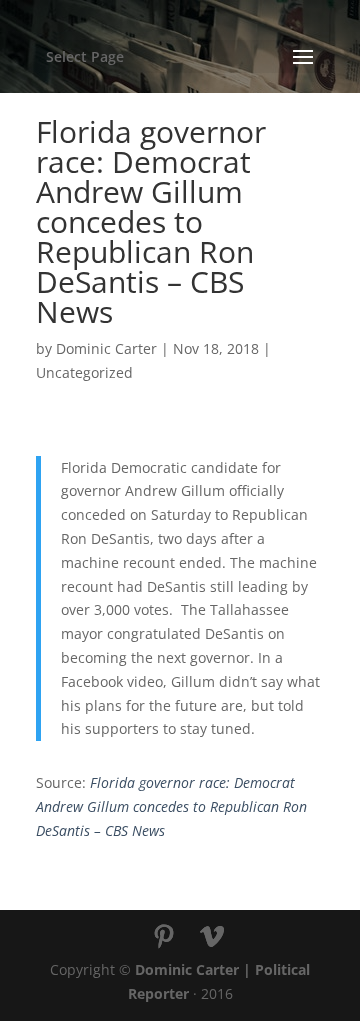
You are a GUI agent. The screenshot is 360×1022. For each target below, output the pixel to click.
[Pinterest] (164, 937)
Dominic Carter (106, 348)
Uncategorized (84, 372)
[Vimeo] (212, 937)
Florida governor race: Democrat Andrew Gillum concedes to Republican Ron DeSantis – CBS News (171, 806)
